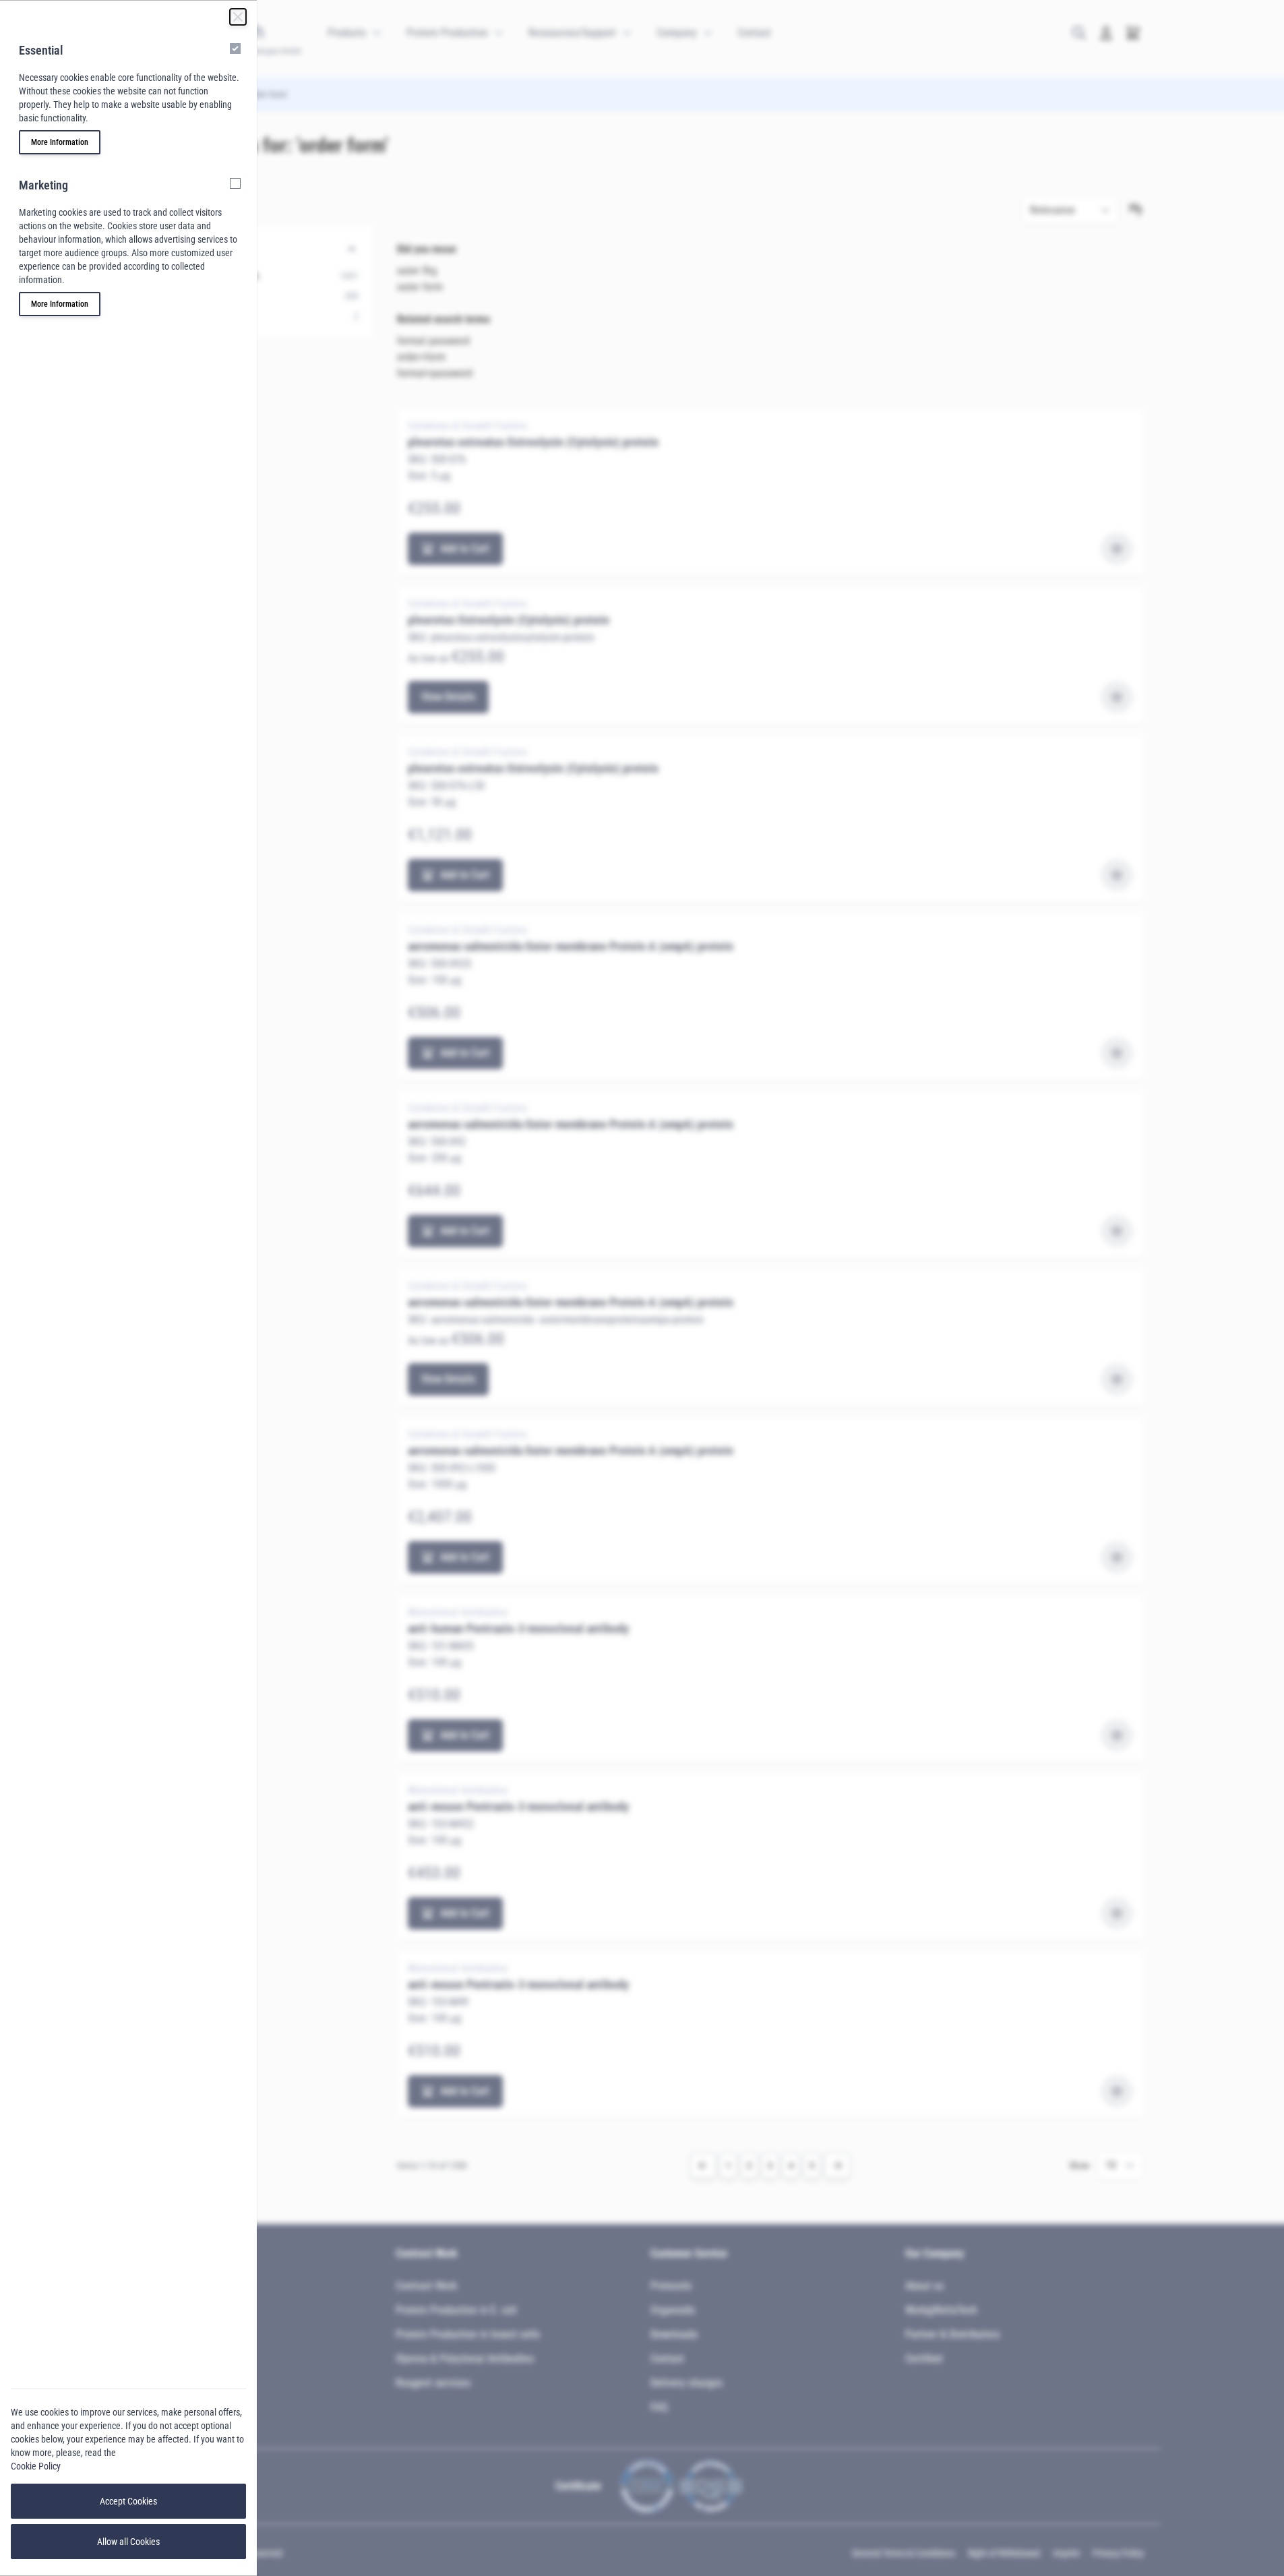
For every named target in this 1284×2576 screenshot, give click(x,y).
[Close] (238, 17)
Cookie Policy (36, 2466)
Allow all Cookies (128, 2542)
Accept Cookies (128, 2501)
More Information (60, 142)
